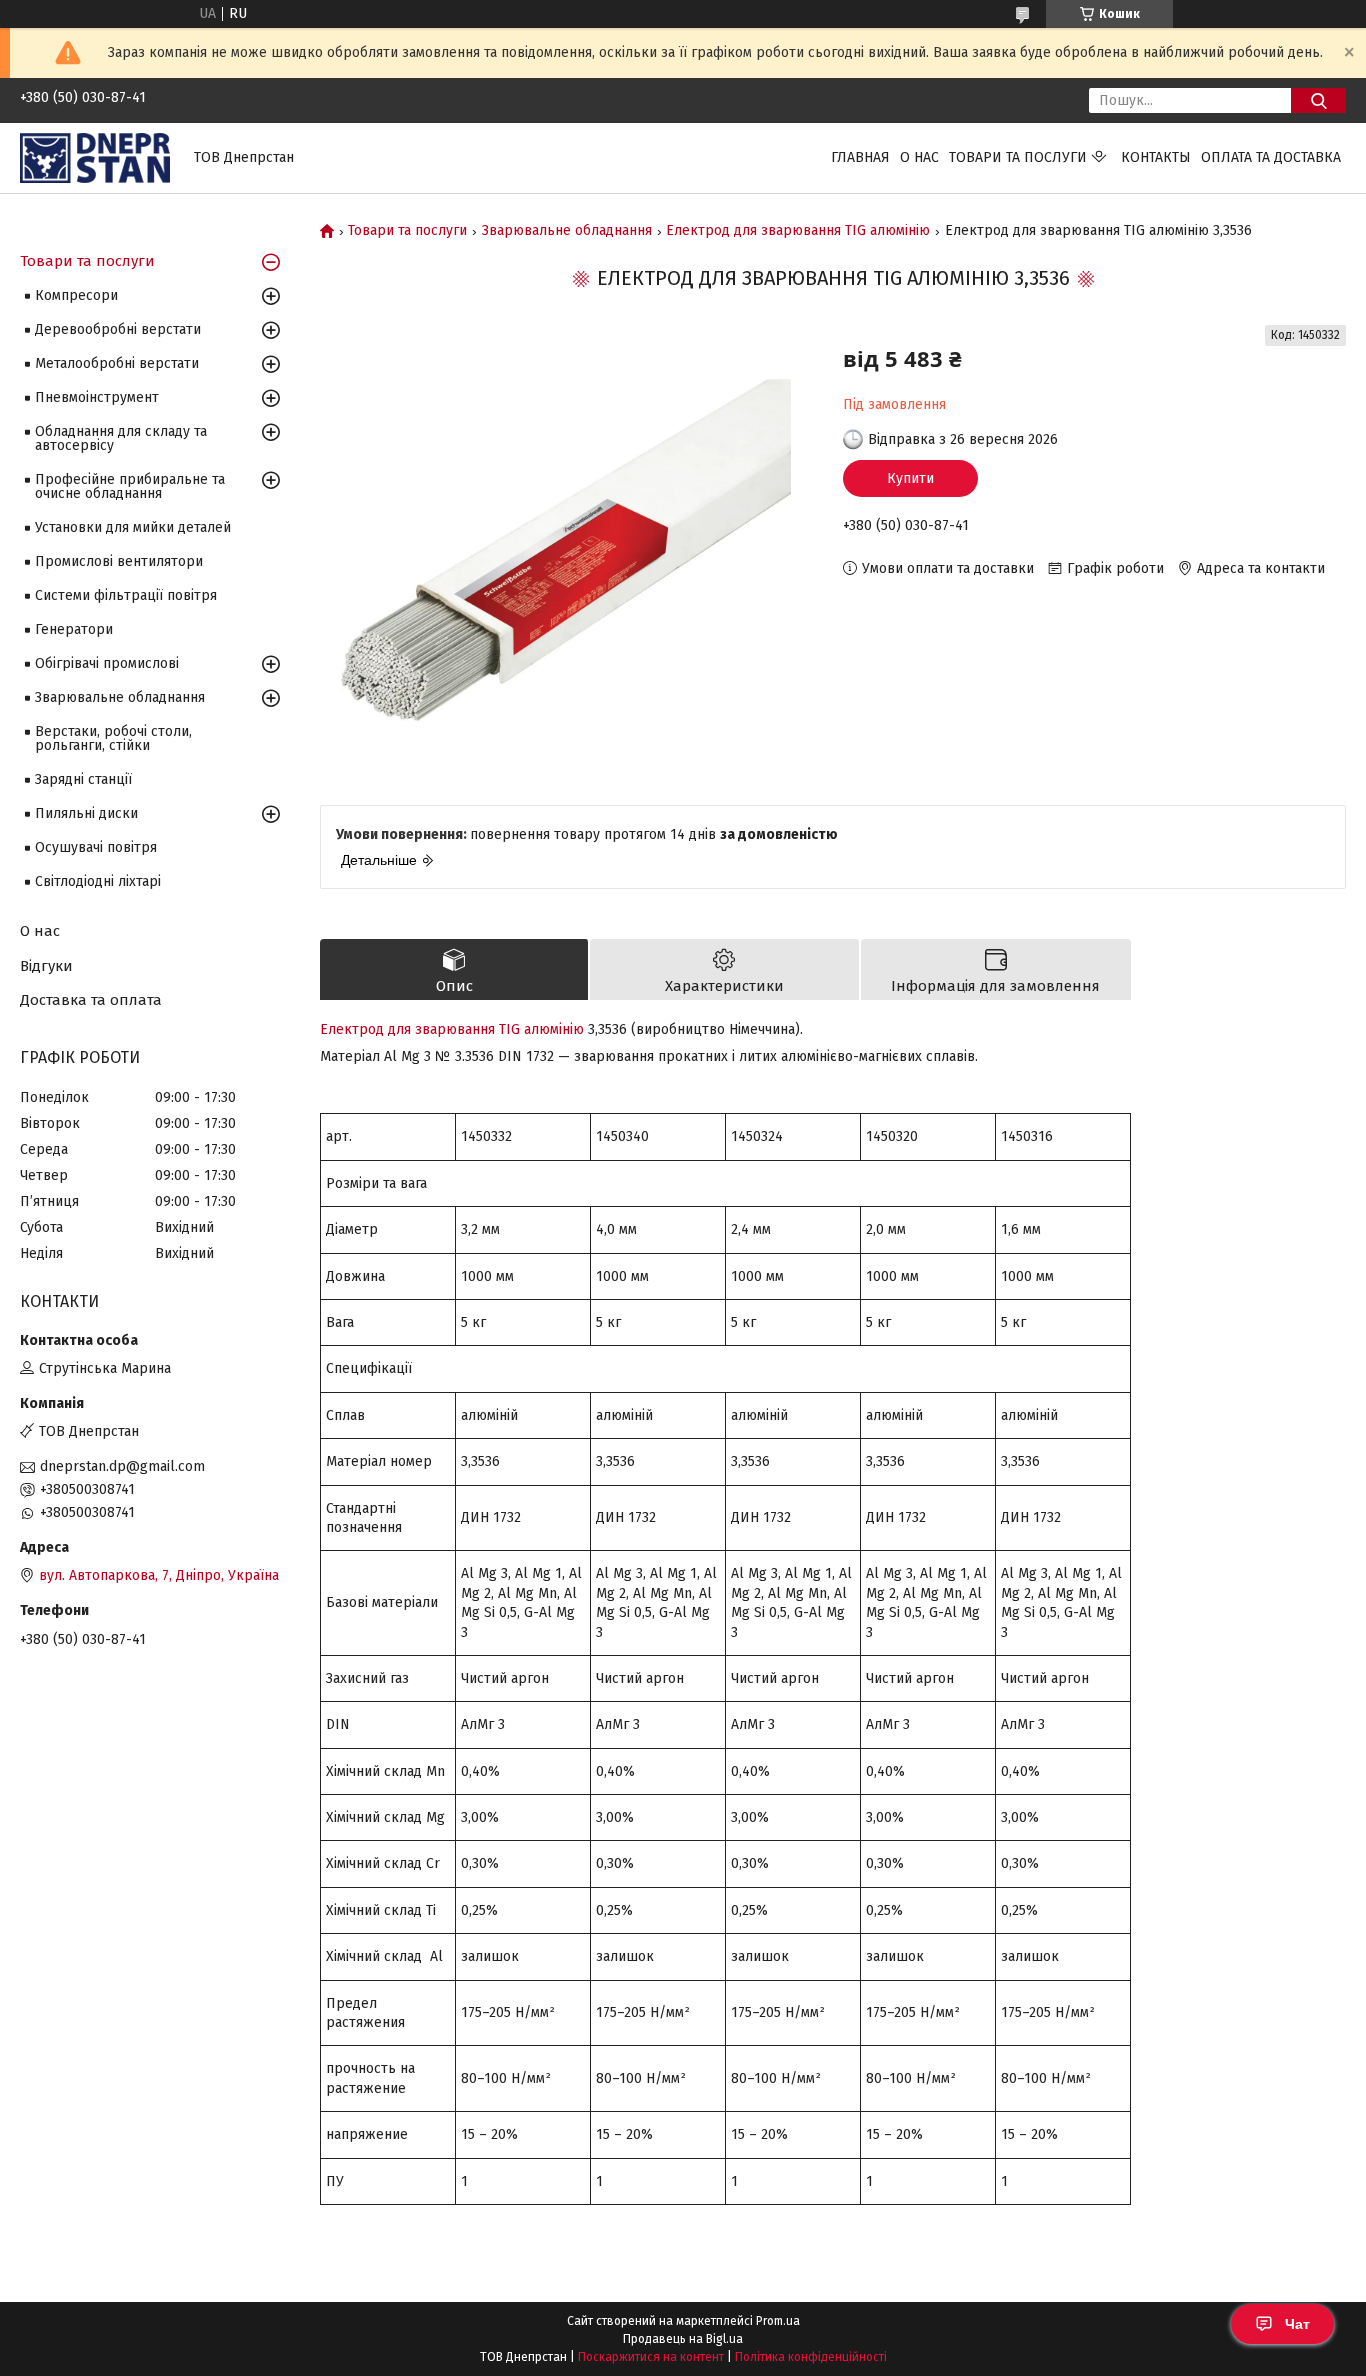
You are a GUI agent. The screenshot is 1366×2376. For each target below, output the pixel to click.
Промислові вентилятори (119, 561)
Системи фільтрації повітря (126, 595)
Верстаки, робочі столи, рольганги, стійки (113, 738)
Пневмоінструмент (97, 397)
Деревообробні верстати (118, 329)
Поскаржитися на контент (651, 2357)
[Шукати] (1318, 100)
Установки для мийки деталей (133, 527)
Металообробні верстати (117, 363)
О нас (919, 157)
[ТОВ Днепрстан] (95, 157)
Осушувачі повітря (96, 847)
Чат (1297, 2324)
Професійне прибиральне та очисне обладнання (130, 486)
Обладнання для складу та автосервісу (121, 438)
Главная (860, 157)
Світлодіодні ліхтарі (98, 881)
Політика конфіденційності (811, 2357)
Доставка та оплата (91, 1000)
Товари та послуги (1018, 157)
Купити (910, 478)
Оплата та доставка (1271, 157)
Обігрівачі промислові (107, 663)
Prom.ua (778, 2321)
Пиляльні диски (86, 813)
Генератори (74, 629)
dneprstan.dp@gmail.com (122, 1466)
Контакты (1156, 157)
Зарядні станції (83, 779)
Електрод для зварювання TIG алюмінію (798, 231)
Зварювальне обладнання (567, 231)
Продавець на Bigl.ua (683, 2339)
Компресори (76, 295)
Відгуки (46, 966)
